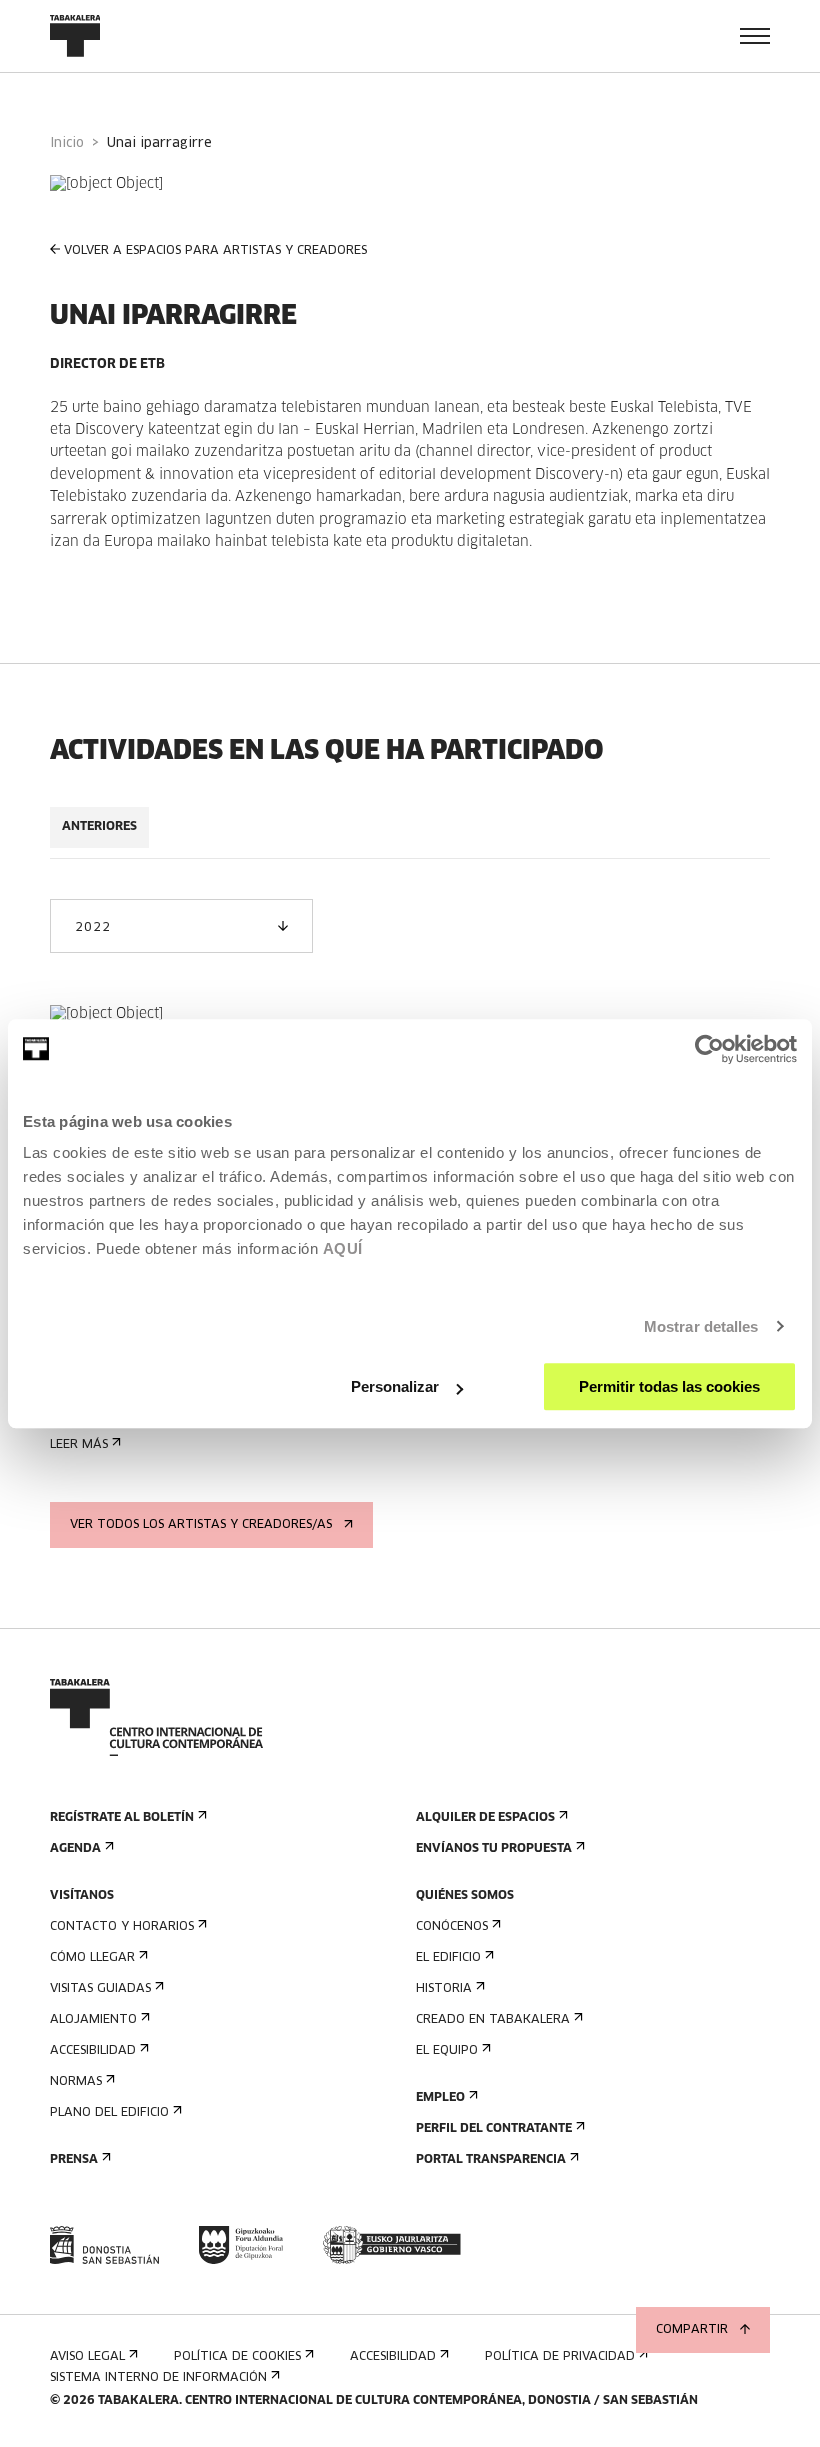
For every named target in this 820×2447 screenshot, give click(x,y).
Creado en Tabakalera (493, 2020)
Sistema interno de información (158, 2378)
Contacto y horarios (122, 1927)
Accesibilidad (93, 2051)
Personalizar (395, 1386)
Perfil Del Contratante (494, 2129)
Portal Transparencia (491, 2160)
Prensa (74, 2160)
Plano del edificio (109, 2113)
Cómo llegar (92, 1958)
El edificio (448, 1958)
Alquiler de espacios (485, 1818)
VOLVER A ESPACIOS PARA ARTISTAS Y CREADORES (215, 251)
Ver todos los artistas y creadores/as (201, 1525)
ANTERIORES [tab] (99, 827)
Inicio (67, 143)
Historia (444, 1989)
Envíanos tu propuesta (494, 1849)
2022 (92, 928)
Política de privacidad (560, 2357)
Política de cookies (237, 2357)
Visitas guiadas (100, 1989)
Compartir (692, 2330)
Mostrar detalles (701, 1326)
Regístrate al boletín (122, 1818)
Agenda (75, 1849)
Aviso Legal (87, 2357)
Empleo (440, 2098)
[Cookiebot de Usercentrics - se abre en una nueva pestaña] (709, 1049)
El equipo (447, 2051)
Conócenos (452, 1927)
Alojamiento (93, 2020)
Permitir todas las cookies (669, 1386)
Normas (76, 2082)
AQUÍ (343, 1248)
